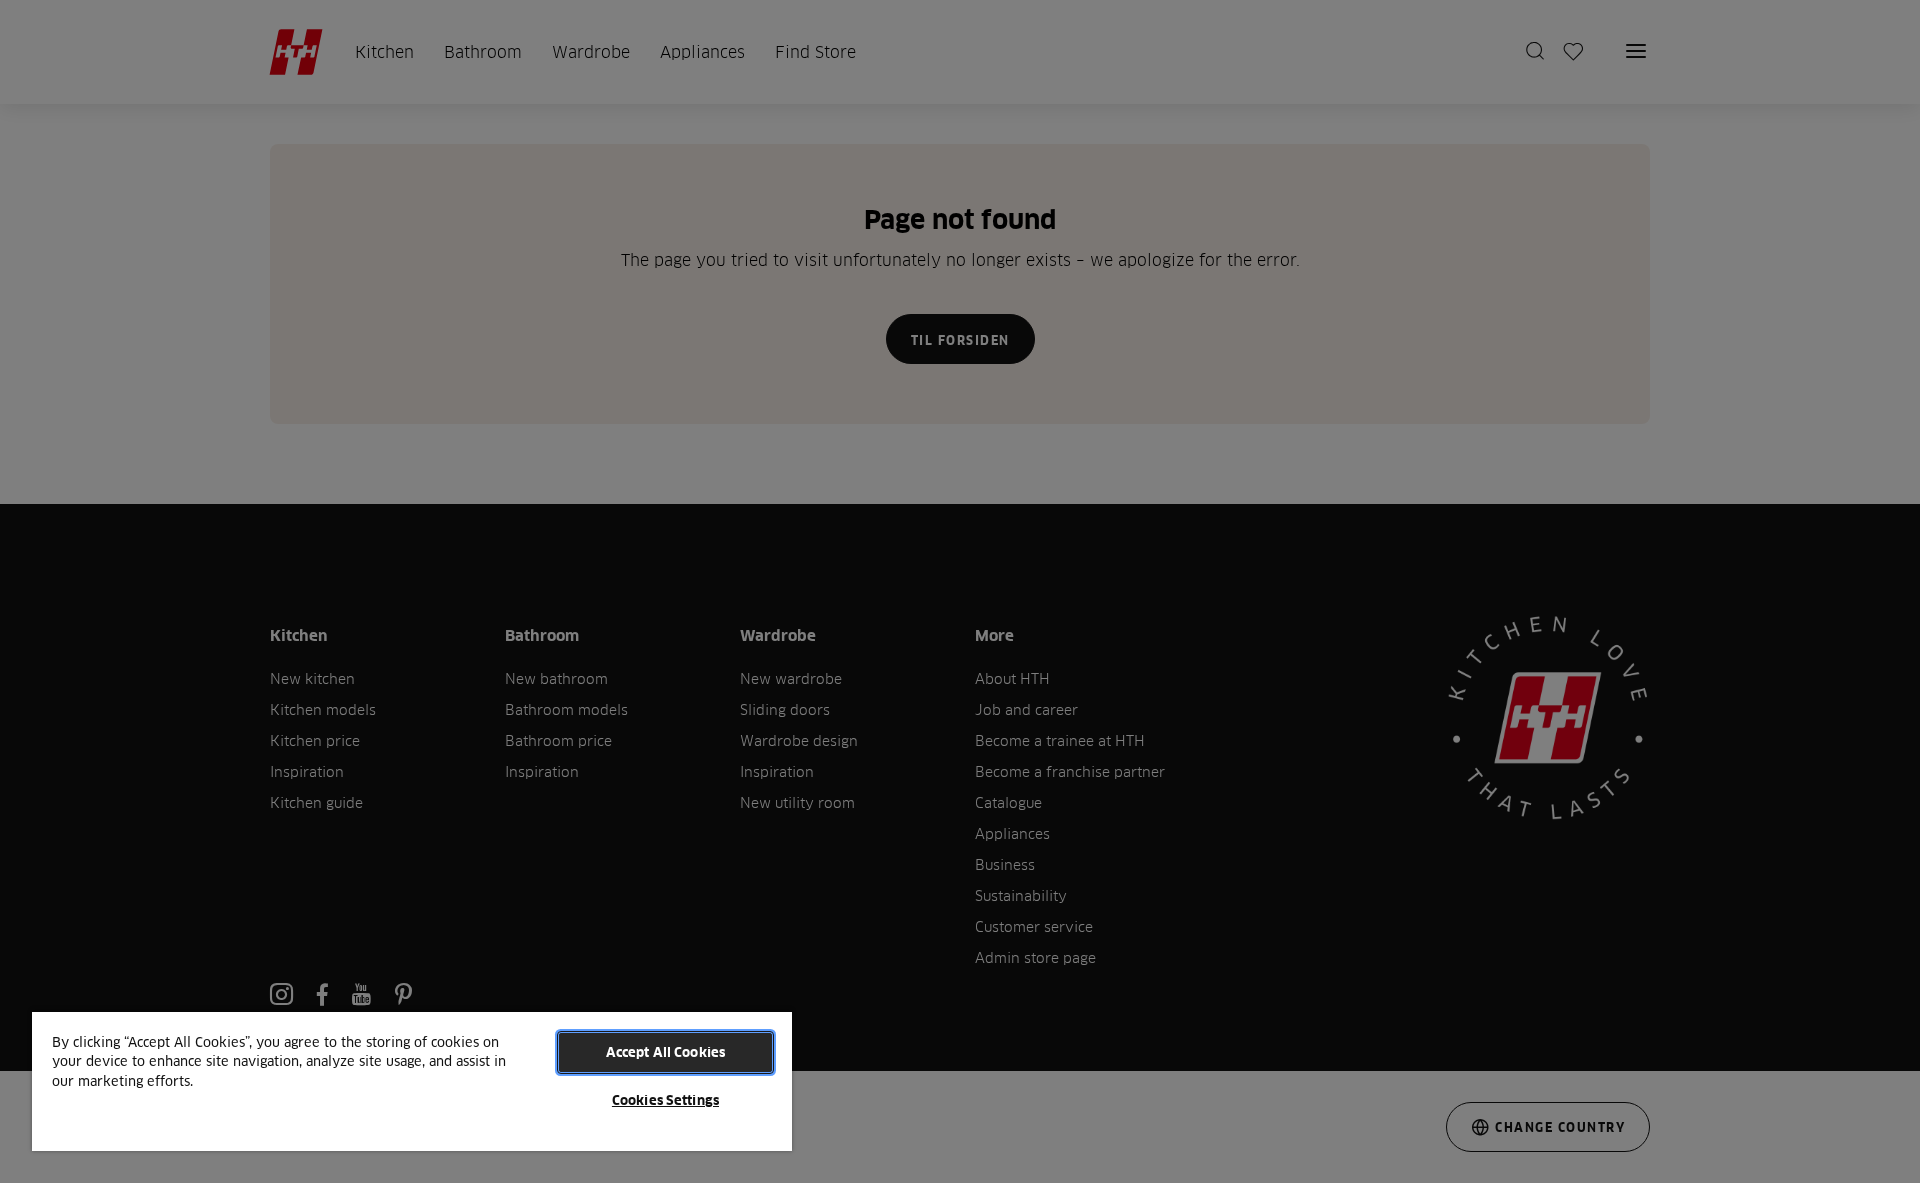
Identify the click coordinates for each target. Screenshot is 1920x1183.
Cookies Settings (665, 1100)
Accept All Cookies (665, 1052)
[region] (412, 1080)
